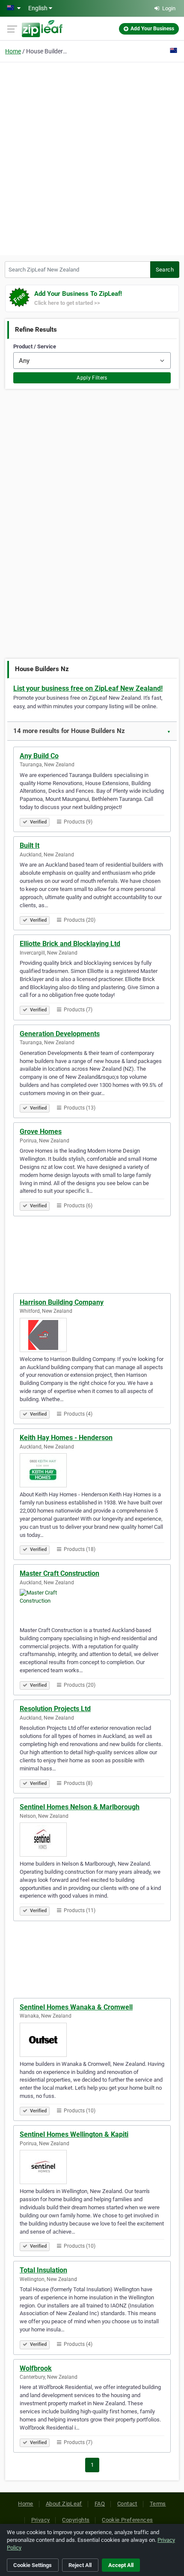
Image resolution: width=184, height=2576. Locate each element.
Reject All (80, 2565)
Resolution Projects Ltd (55, 1709)
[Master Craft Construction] (92, 1606)
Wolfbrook (36, 2368)
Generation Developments (60, 1034)
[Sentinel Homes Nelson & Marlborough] (92, 1840)
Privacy (41, 2520)
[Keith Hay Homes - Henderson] (92, 1470)
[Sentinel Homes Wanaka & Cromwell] (92, 2040)
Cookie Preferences (127, 2520)
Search (165, 270)
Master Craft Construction (59, 1573)
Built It (30, 846)
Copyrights (76, 2520)
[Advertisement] (92, 158)
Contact (127, 2504)
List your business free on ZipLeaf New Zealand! (88, 688)
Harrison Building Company (62, 1302)
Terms (158, 2504)
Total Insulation (43, 2270)
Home (13, 51)
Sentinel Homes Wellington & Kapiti (74, 2134)
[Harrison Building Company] (92, 1335)
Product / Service (35, 346)
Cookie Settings (33, 2565)
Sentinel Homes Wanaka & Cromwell (76, 2007)
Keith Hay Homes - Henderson (66, 1438)
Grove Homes (41, 1132)
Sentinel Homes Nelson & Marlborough (80, 1807)
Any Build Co (39, 756)
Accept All (121, 2565)
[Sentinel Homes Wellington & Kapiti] (92, 2167)
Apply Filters (92, 378)
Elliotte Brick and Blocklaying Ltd (70, 944)
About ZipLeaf (64, 2504)
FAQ (100, 2504)
